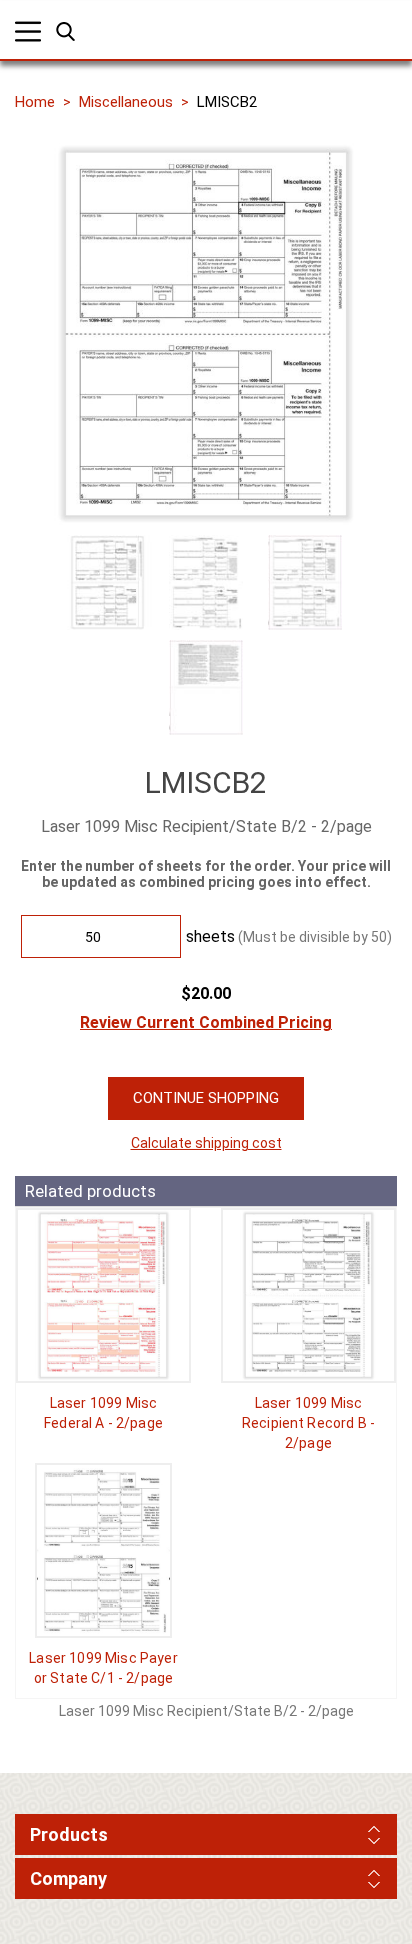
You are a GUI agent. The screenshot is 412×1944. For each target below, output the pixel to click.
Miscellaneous (126, 102)
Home (35, 102)
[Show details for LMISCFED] (103, 1295)
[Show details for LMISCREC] (308, 1295)
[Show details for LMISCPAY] (103, 1550)
